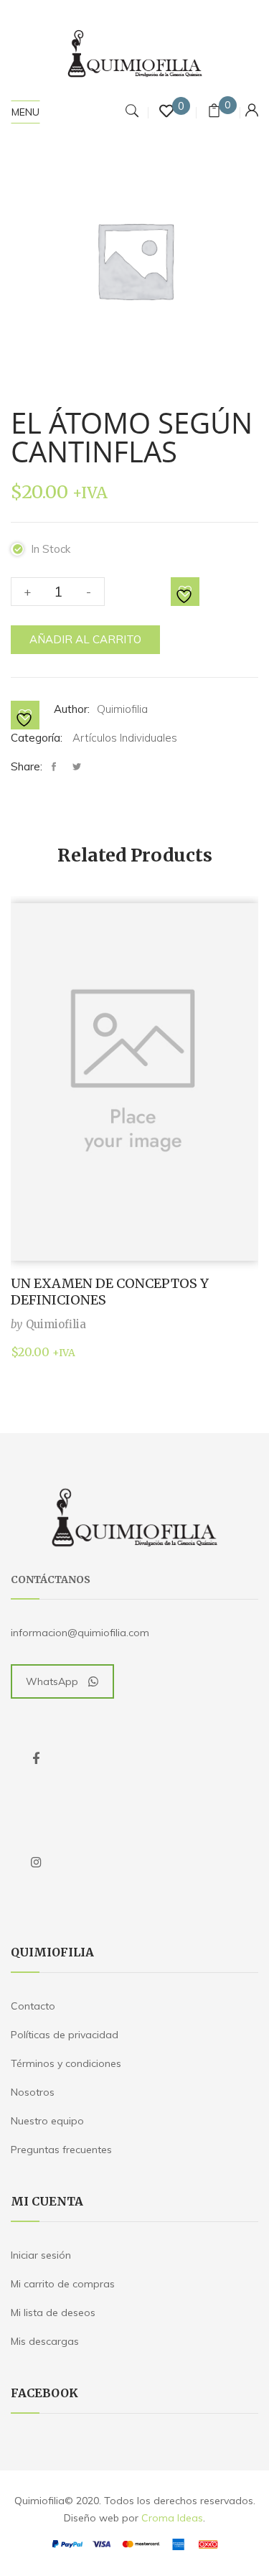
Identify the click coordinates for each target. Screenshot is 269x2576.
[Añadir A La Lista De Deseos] (186, 592)
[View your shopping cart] (214, 112)
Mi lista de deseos (53, 2313)
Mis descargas (45, 2341)
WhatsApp (52, 1681)
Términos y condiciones (66, 2063)
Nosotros (33, 2092)
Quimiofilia (122, 709)
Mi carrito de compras (63, 2284)
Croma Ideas (172, 2518)
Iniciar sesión (41, 2255)
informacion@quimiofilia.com (80, 1633)
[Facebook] (57, 767)
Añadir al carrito (85, 639)
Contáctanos (51, 1579)
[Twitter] (77, 767)
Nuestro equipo (47, 2121)
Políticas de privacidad (65, 2035)
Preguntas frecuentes (61, 2150)
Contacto (33, 2006)
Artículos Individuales (125, 738)
